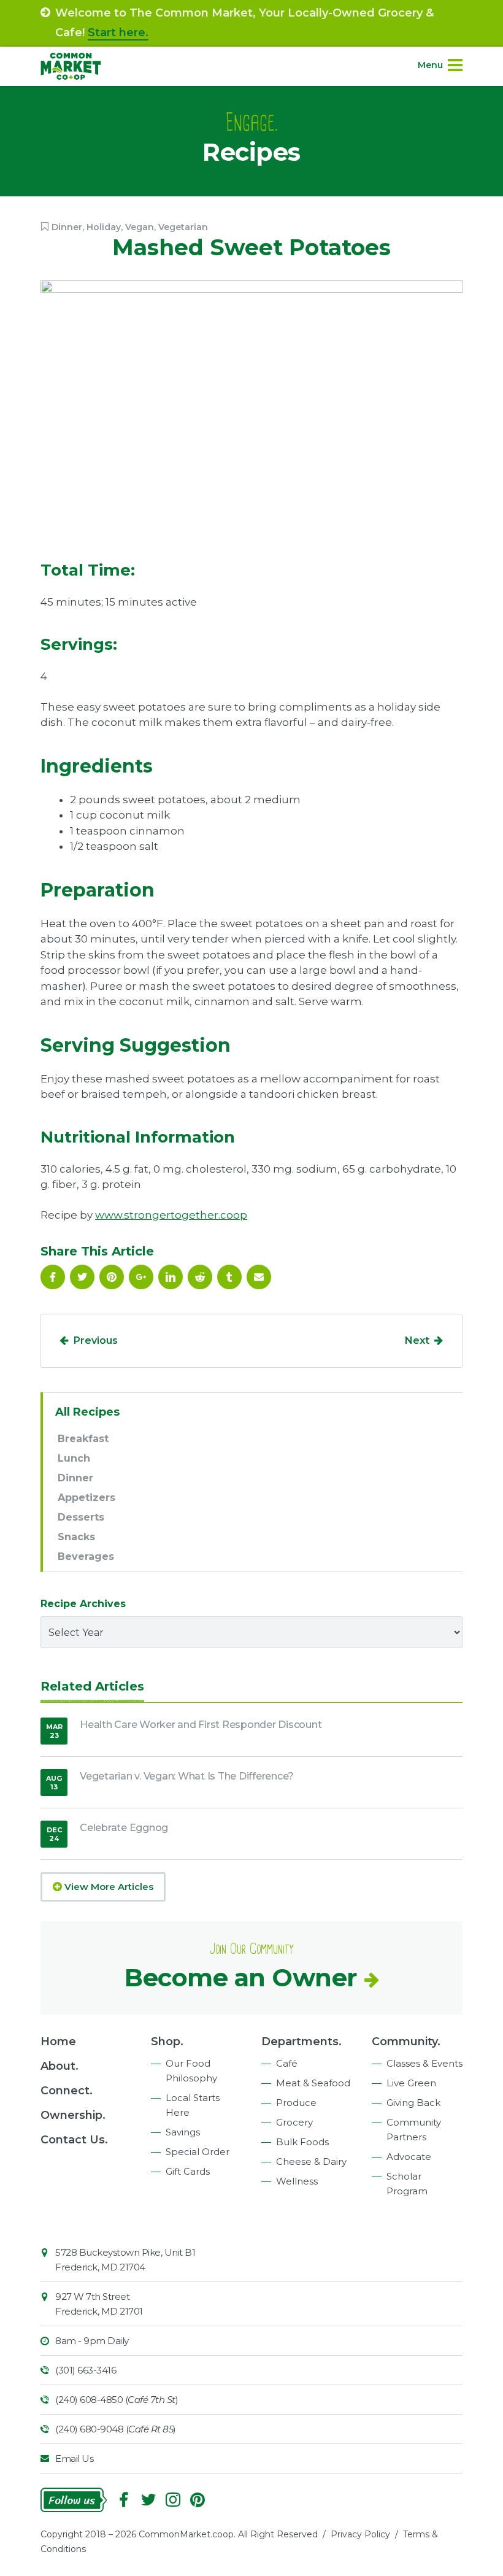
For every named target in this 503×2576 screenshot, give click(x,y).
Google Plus (141, 1277)
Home (58, 2042)
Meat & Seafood (313, 2083)
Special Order (198, 2152)
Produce (296, 2103)
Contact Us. (74, 2140)
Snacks (76, 1537)
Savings (183, 2132)
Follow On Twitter (82, 1277)
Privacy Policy (360, 2534)
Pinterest (112, 1277)
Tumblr (229, 1277)
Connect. (67, 2091)
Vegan (140, 227)
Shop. (167, 2042)
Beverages (86, 1556)
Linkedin (171, 1277)
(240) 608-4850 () (117, 2400)
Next (417, 1340)
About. (60, 2066)
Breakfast (83, 1439)
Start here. (118, 33)
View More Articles (108, 1887)
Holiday (104, 227)
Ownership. (73, 2115)
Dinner (67, 227)
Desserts (81, 1517)
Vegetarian (183, 227)
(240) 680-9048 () (116, 2429)
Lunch (74, 1458)
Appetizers (86, 1498)
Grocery (294, 2122)
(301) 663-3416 (86, 2370)
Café (287, 2063)
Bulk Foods (302, 2142)
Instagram (173, 2500)
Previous (96, 1340)
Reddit (200, 1277)
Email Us (74, 2458)
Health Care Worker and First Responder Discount (201, 1725)
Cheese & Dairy (311, 2161)
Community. (406, 2042)
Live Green (411, 2083)
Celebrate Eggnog (124, 1828)
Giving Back (413, 2103)
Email (259, 1277)
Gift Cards (188, 2171)
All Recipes (87, 1412)
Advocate (409, 2157)
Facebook (53, 1277)
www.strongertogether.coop (171, 1215)
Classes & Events (424, 2063)
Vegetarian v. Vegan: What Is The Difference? (187, 1776)
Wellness (297, 2181)
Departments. (301, 2042)
